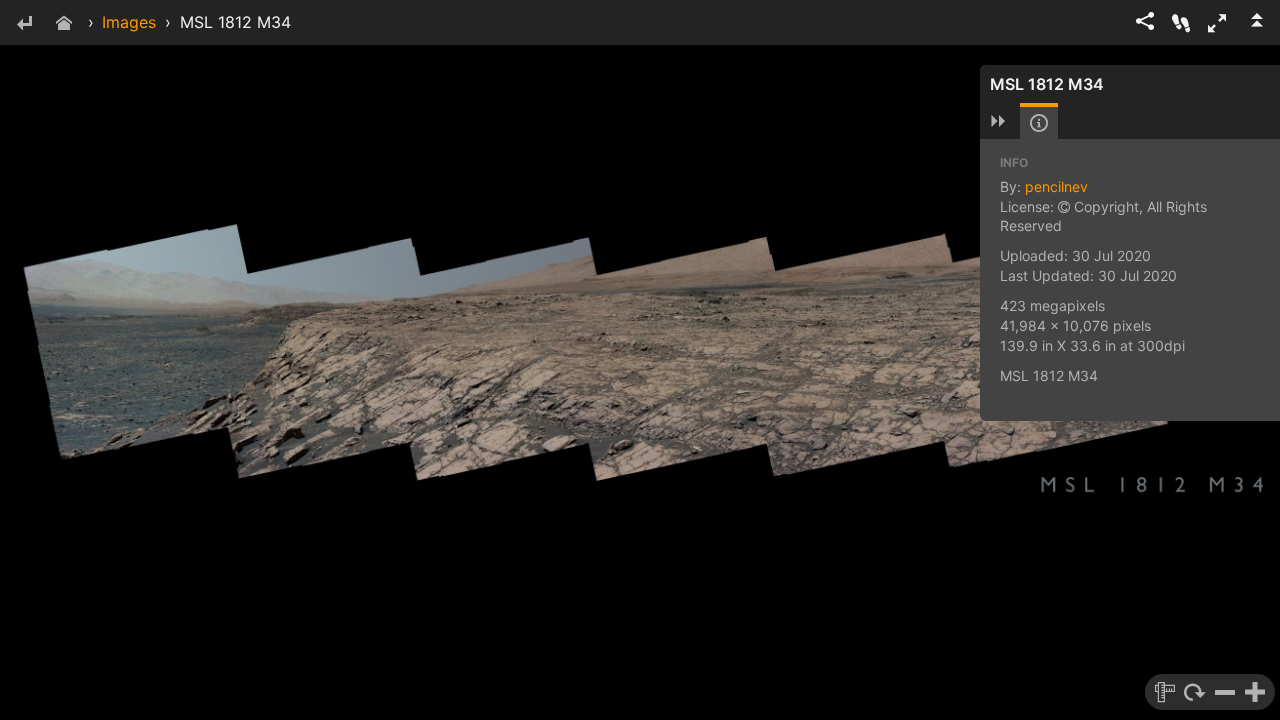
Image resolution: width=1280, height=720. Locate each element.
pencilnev (1056, 186)
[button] (1217, 23)
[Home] (64, 24)
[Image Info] (1039, 123)
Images (129, 22)
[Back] (24, 24)
